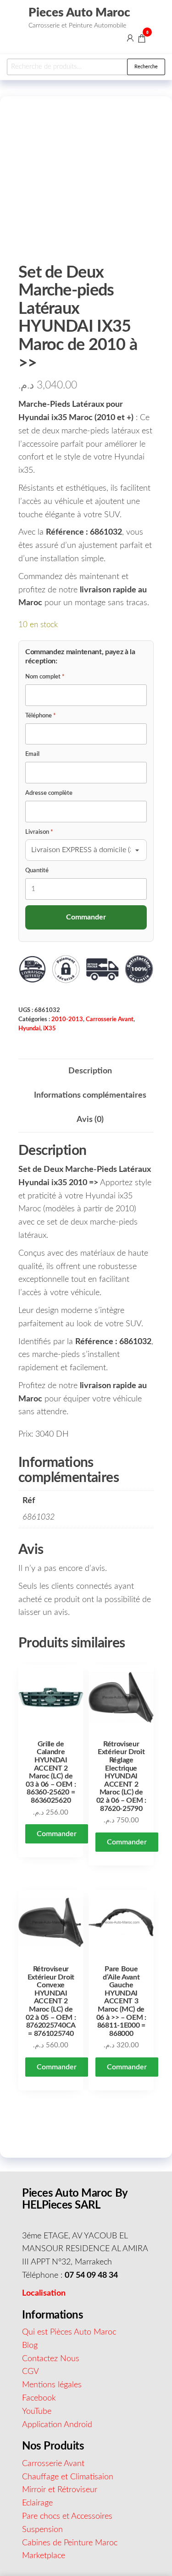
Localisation (44, 2293)
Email (32, 754)
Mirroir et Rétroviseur (60, 2490)
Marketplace (44, 2556)
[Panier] (142, 40)
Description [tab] (90, 1071)
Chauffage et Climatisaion (68, 2477)
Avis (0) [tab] (90, 1120)
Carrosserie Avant (110, 1019)
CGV (31, 2372)
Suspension (42, 2529)
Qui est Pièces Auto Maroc (69, 2332)
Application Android (57, 2424)
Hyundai (29, 1028)
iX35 (50, 1028)
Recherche (146, 67)
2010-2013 (67, 1019)
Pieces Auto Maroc (79, 13)
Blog (30, 2345)
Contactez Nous (51, 2358)
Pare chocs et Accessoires (67, 2516)
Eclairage (37, 2503)
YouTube (37, 2411)
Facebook (39, 2398)
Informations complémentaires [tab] (90, 1095)
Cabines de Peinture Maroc (70, 2543)
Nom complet (45, 677)
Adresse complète (49, 793)
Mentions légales (52, 2385)
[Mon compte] (130, 38)
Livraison (39, 832)
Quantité (37, 871)
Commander (57, 1834)
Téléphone (41, 716)
